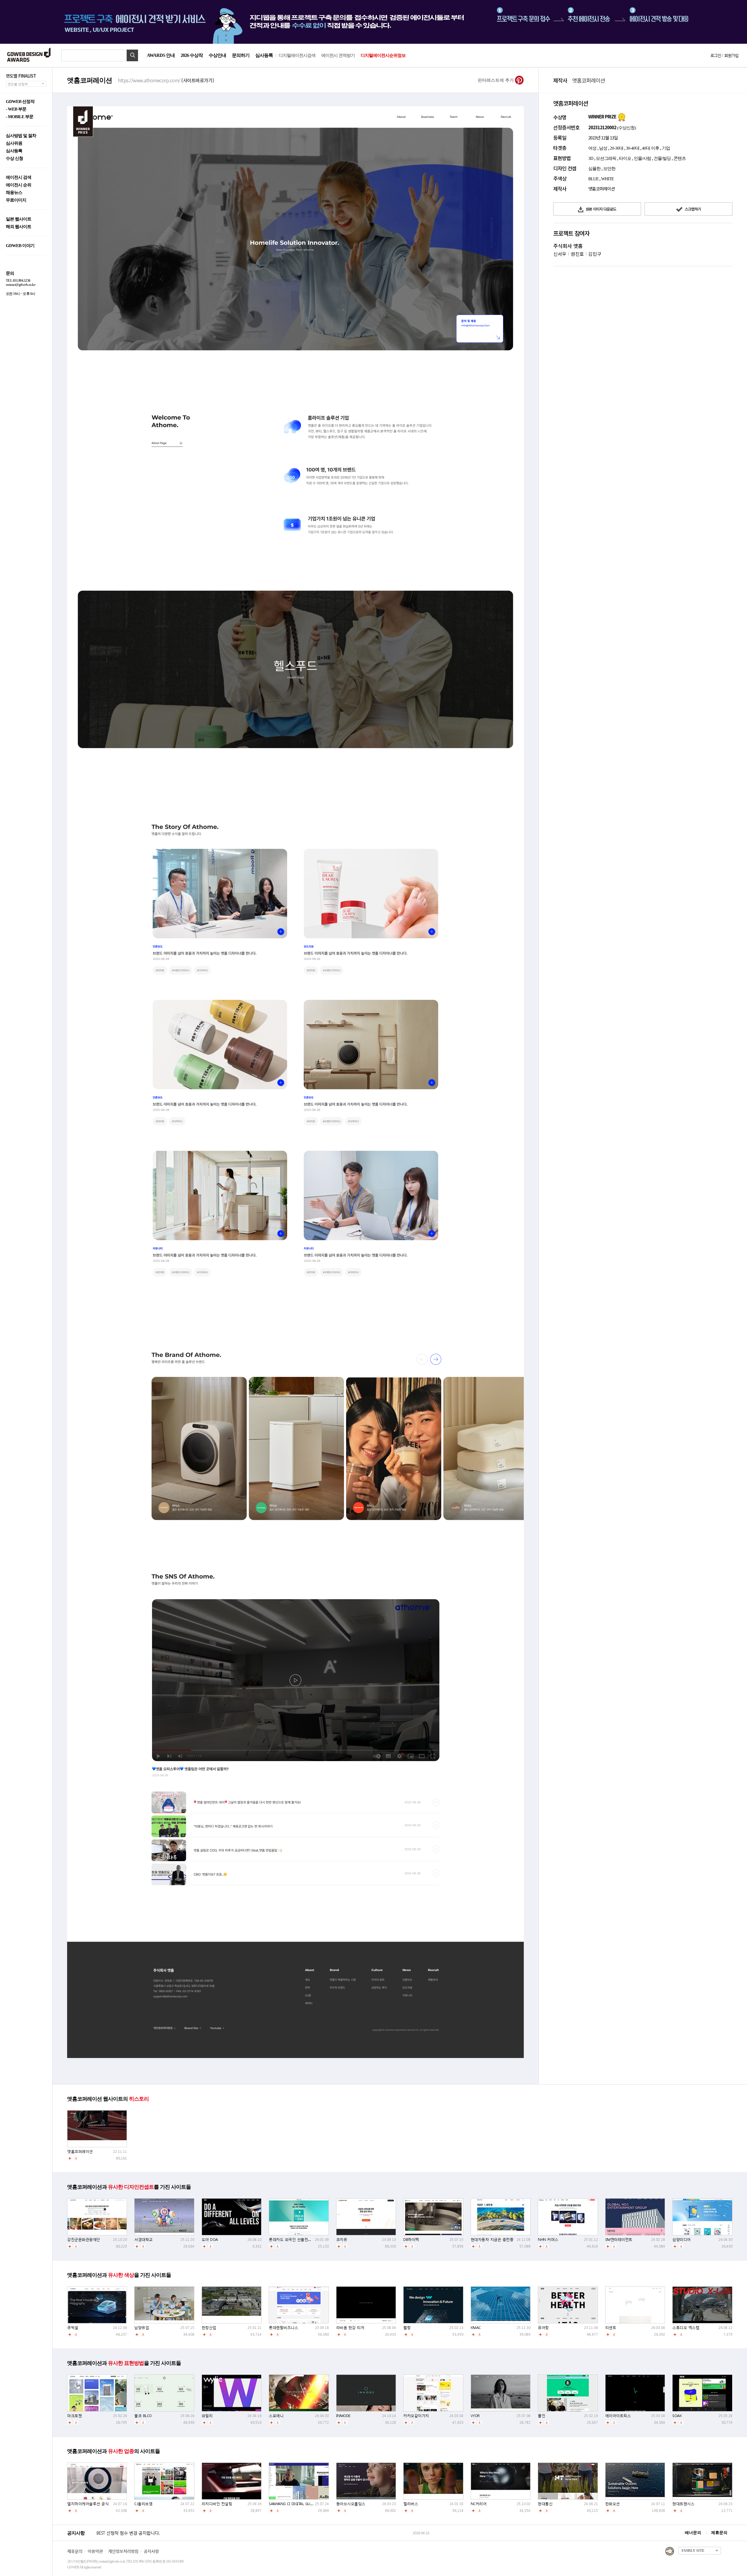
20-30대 (617, 148)
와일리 (207, 2416)
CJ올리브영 (143, 2504)
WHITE (607, 179)
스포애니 (276, 2416)
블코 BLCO (143, 2416)
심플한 (594, 169)
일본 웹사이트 (19, 219)
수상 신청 (14, 159)
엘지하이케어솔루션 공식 (88, 2504)
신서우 (560, 254)
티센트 (611, 2328)
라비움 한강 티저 (350, 2328)
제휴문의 (719, 2533)
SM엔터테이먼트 (619, 2240)
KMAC (476, 2328)
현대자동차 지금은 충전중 (492, 2240)
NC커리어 (479, 2504)
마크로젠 (74, 2416)
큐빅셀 (73, 2328)
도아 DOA (210, 2240)
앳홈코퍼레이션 (80, 2151)
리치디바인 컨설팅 (217, 2504)
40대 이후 (651, 148)
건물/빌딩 (662, 158)
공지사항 (151, 2551)
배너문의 (693, 2533)
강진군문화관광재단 (84, 2240)
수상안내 (217, 55)
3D (591, 158)
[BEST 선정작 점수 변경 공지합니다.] (254, 2539)
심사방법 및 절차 (21, 136)
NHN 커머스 (548, 2240)
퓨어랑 (543, 2328)
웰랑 (407, 2328)
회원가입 (731, 55)
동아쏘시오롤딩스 (351, 2504)
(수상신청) (626, 128)
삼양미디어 (681, 2240)
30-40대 (633, 148)
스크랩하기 (692, 209)
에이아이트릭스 (618, 2416)
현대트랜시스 (683, 2504)
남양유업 (142, 2328)
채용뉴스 (14, 193)
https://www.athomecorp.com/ (166, 80)
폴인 (541, 2416)
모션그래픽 (606, 158)
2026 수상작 (192, 55)
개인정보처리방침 (123, 2551)
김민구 (595, 254)
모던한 (609, 169)
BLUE (593, 179)
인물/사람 (642, 158)
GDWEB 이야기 (20, 246)
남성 (603, 148)
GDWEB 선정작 (20, 102)
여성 (592, 148)
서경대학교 (143, 2240)
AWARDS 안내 (161, 55)
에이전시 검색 (19, 177)
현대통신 (545, 2504)
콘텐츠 (680, 158)
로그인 (715, 55)
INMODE (343, 2416)
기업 (666, 148)
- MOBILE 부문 (20, 117)
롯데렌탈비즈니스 (283, 2328)
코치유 (342, 2240)
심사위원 (14, 143)
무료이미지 (16, 200)
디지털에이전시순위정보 (383, 55)
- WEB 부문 (16, 109)
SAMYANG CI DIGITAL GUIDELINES (297, 2504)
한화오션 (612, 2504)
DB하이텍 (411, 2240)
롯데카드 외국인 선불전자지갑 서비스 (300, 2240)
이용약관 (95, 2551)
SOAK (677, 2416)
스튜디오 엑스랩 (686, 2328)
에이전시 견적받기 (338, 55)
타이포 (625, 158)
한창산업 (209, 2328)
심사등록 (264, 55)
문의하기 (241, 55)
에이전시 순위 (19, 185)
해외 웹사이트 (19, 227)
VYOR (475, 2416)
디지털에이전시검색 (297, 55)
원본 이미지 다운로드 (601, 209)
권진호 (577, 254)
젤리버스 (411, 2504)
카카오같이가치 (416, 2416)
